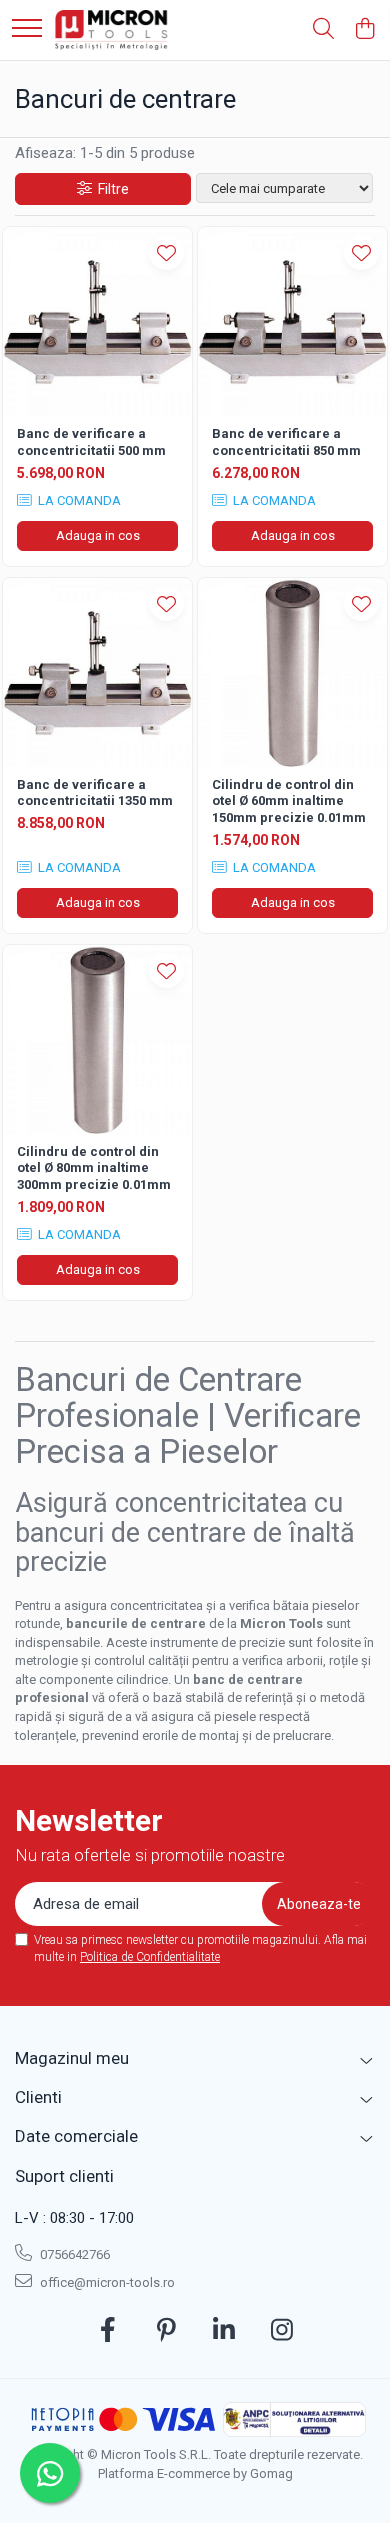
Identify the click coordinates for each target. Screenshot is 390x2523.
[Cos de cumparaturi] (364, 30)
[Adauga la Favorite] (166, 252)
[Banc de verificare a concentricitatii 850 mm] (292, 321)
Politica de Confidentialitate (150, 1957)
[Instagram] (282, 2331)
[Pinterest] (166, 2331)
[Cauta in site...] (323, 30)
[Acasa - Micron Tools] (112, 30)
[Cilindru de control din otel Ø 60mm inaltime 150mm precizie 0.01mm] (292, 672)
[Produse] (27, 29)
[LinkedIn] (224, 2331)
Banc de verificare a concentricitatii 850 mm (286, 442)
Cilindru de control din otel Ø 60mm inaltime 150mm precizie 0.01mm (289, 801)
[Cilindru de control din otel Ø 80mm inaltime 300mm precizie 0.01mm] (97, 1039)
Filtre (110, 189)
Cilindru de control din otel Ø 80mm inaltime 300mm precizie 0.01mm (94, 1168)
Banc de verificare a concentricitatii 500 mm (91, 442)
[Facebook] (108, 2331)
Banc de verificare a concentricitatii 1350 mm (95, 793)
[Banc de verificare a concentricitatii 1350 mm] (97, 672)
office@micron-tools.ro (106, 2282)
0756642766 (73, 2254)
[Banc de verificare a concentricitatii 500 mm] (97, 321)
